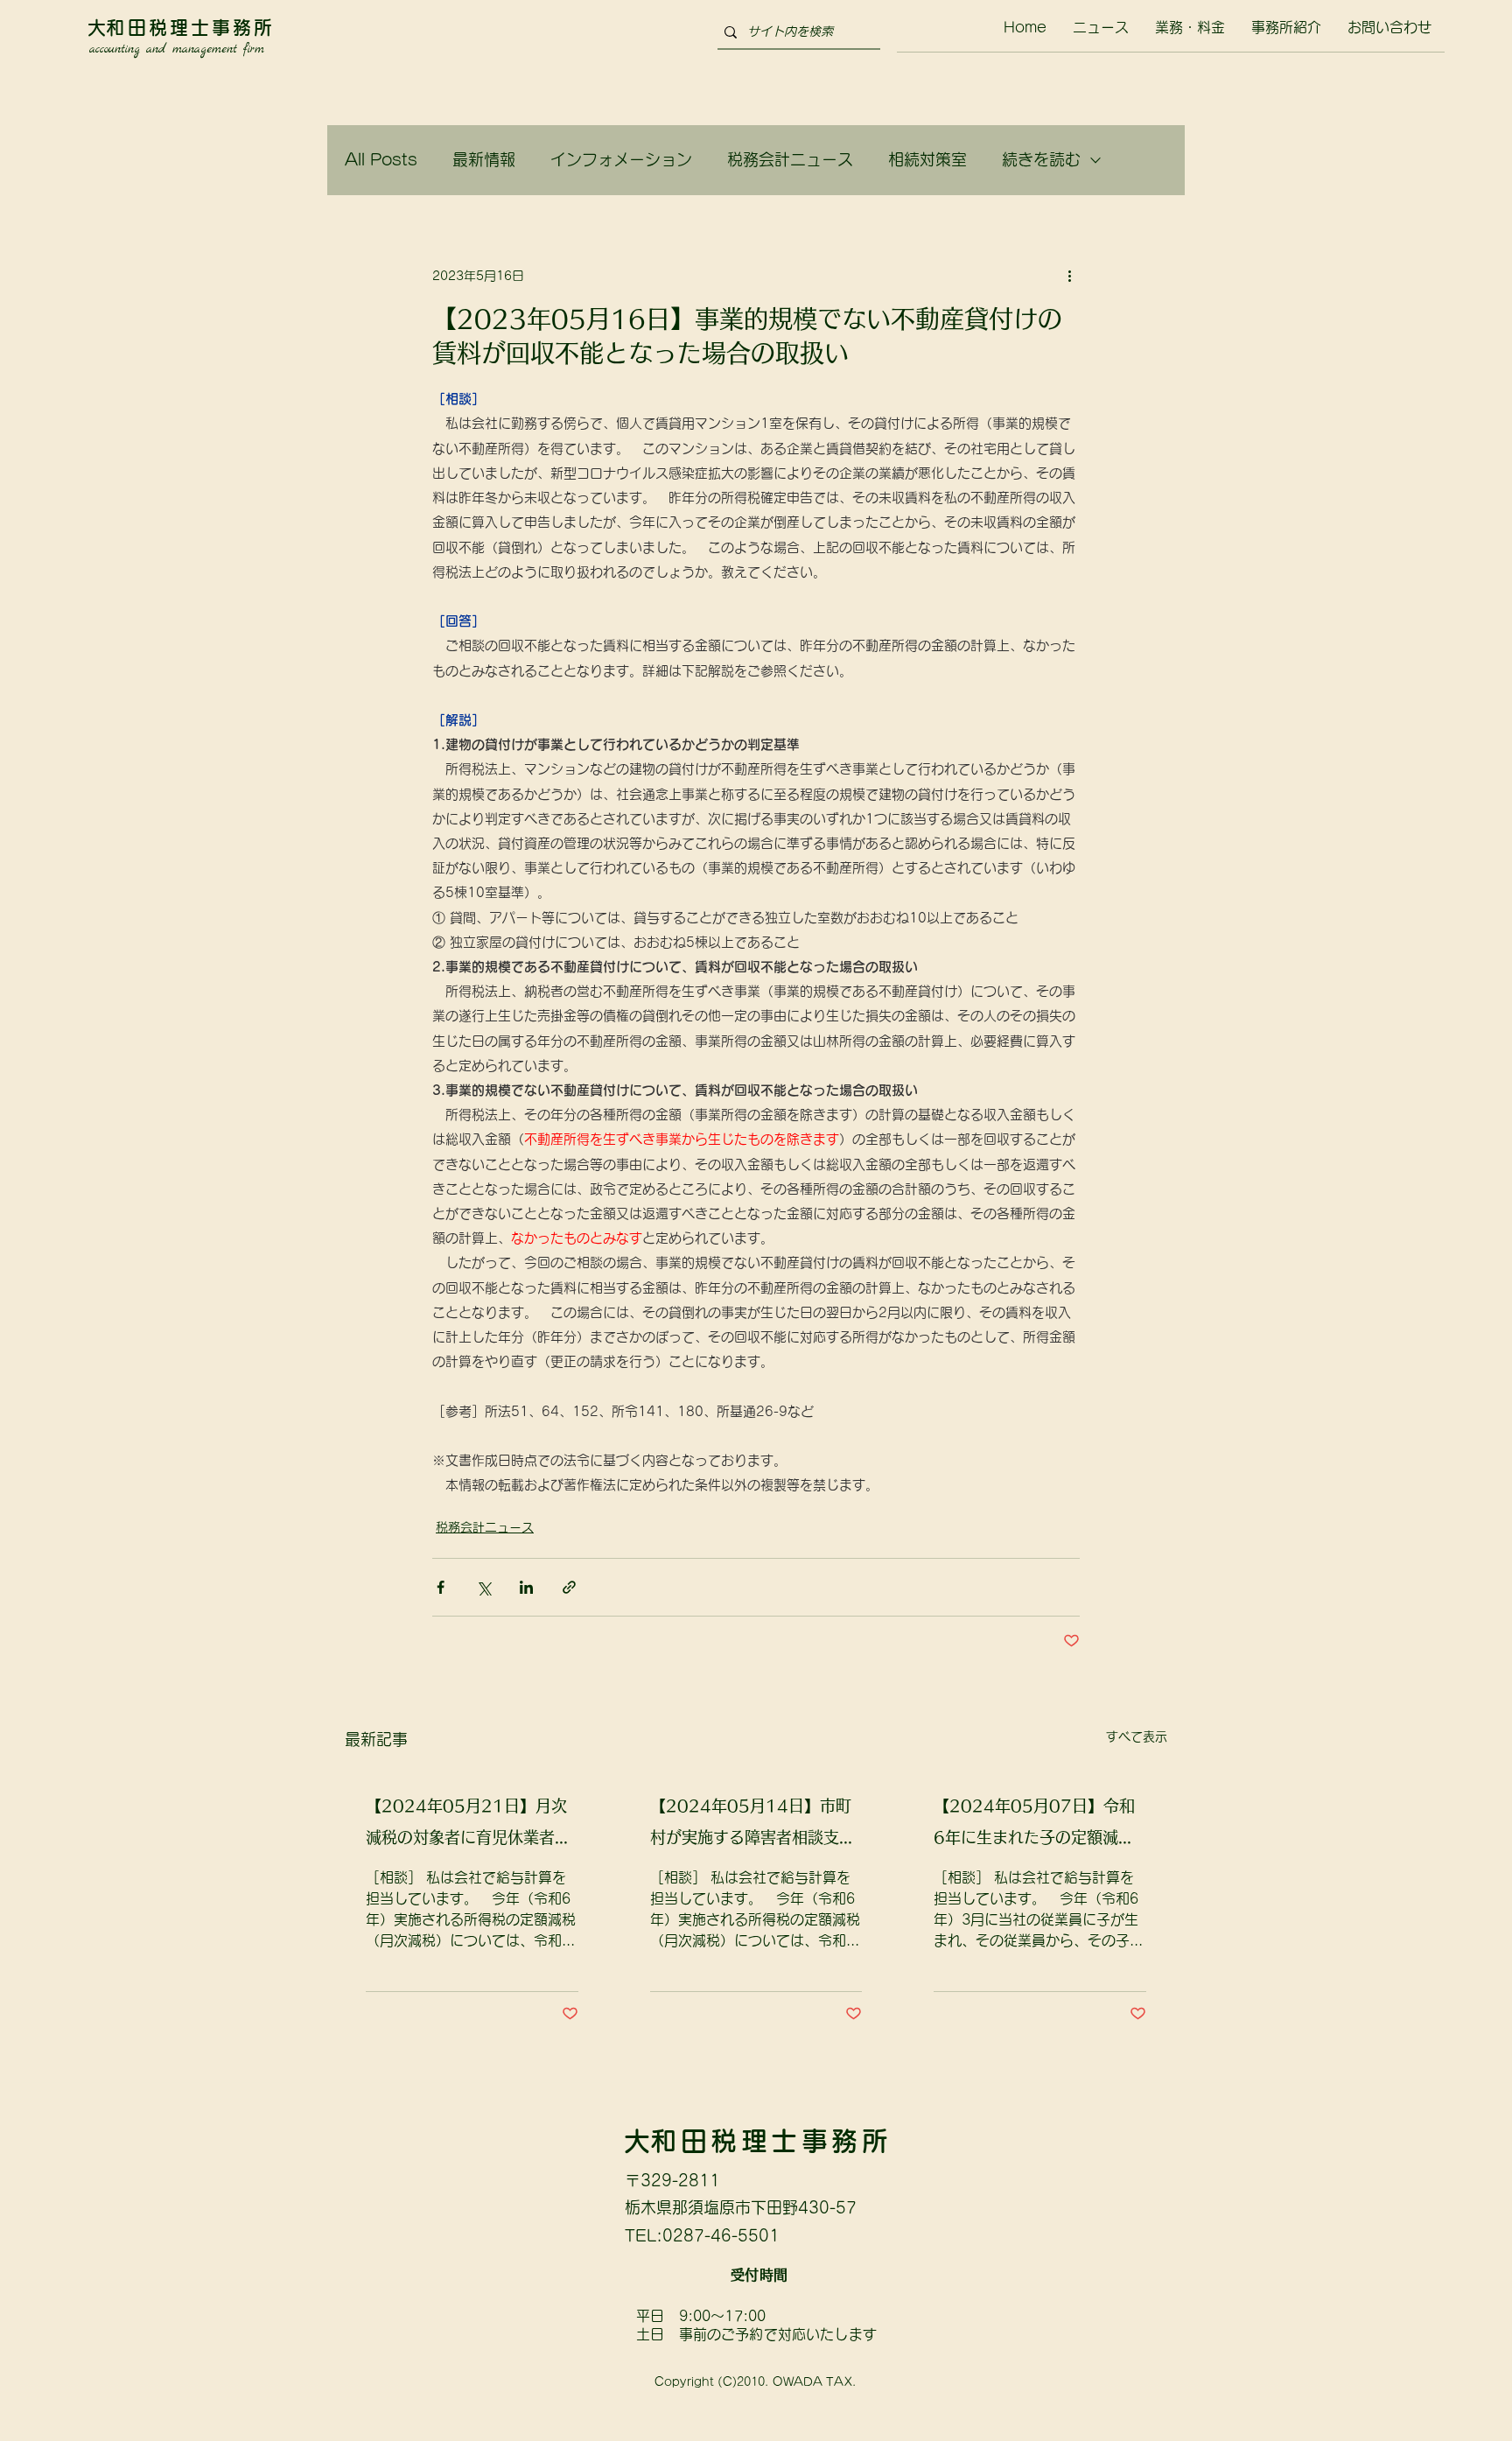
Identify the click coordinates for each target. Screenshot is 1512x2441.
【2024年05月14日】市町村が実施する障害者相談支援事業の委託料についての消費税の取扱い (752, 1825)
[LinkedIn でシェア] (526, 1587)
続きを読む (1041, 159)
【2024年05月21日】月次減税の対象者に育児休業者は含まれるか (468, 1825)
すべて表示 (1137, 1736)
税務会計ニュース (790, 159)
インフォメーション (621, 159)
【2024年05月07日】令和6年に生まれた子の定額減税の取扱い (1034, 1825)
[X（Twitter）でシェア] (483, 1587)
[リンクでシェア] (569, 1587)
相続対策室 (927, 159)
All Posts (381, 159)
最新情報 (484, 159)
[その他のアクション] (1069, 276)
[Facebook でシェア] (441, 1587)
